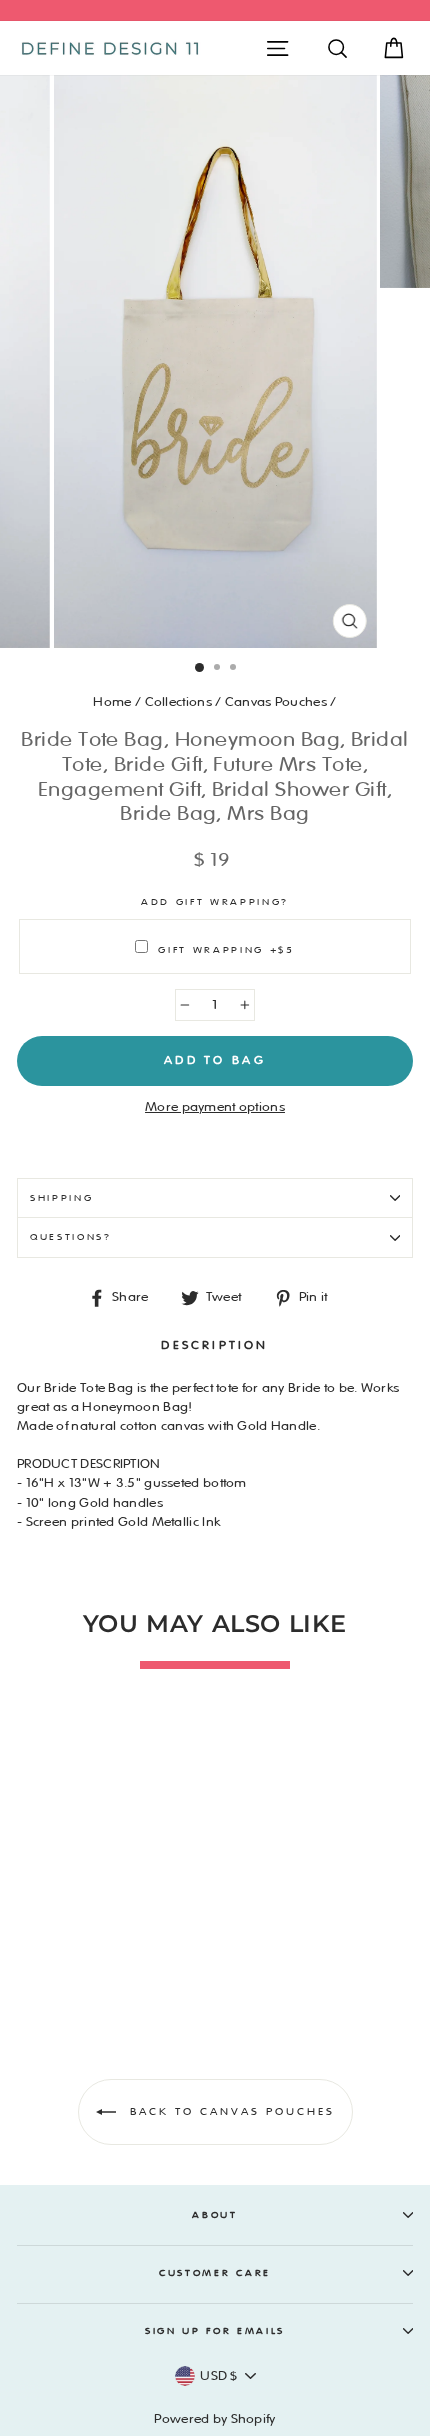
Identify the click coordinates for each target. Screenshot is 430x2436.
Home (112, 702)
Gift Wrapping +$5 (226, 950)
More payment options (215, 1107)
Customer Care (215, 2273)
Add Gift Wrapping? (215, 902)
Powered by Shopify (214, 2419)
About (214, 2215)
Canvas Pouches (276, 702)
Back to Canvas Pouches (229, 2111)
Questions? (71, 1237)
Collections (178, 702)
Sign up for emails (215, 2331)
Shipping (61, 1198)
